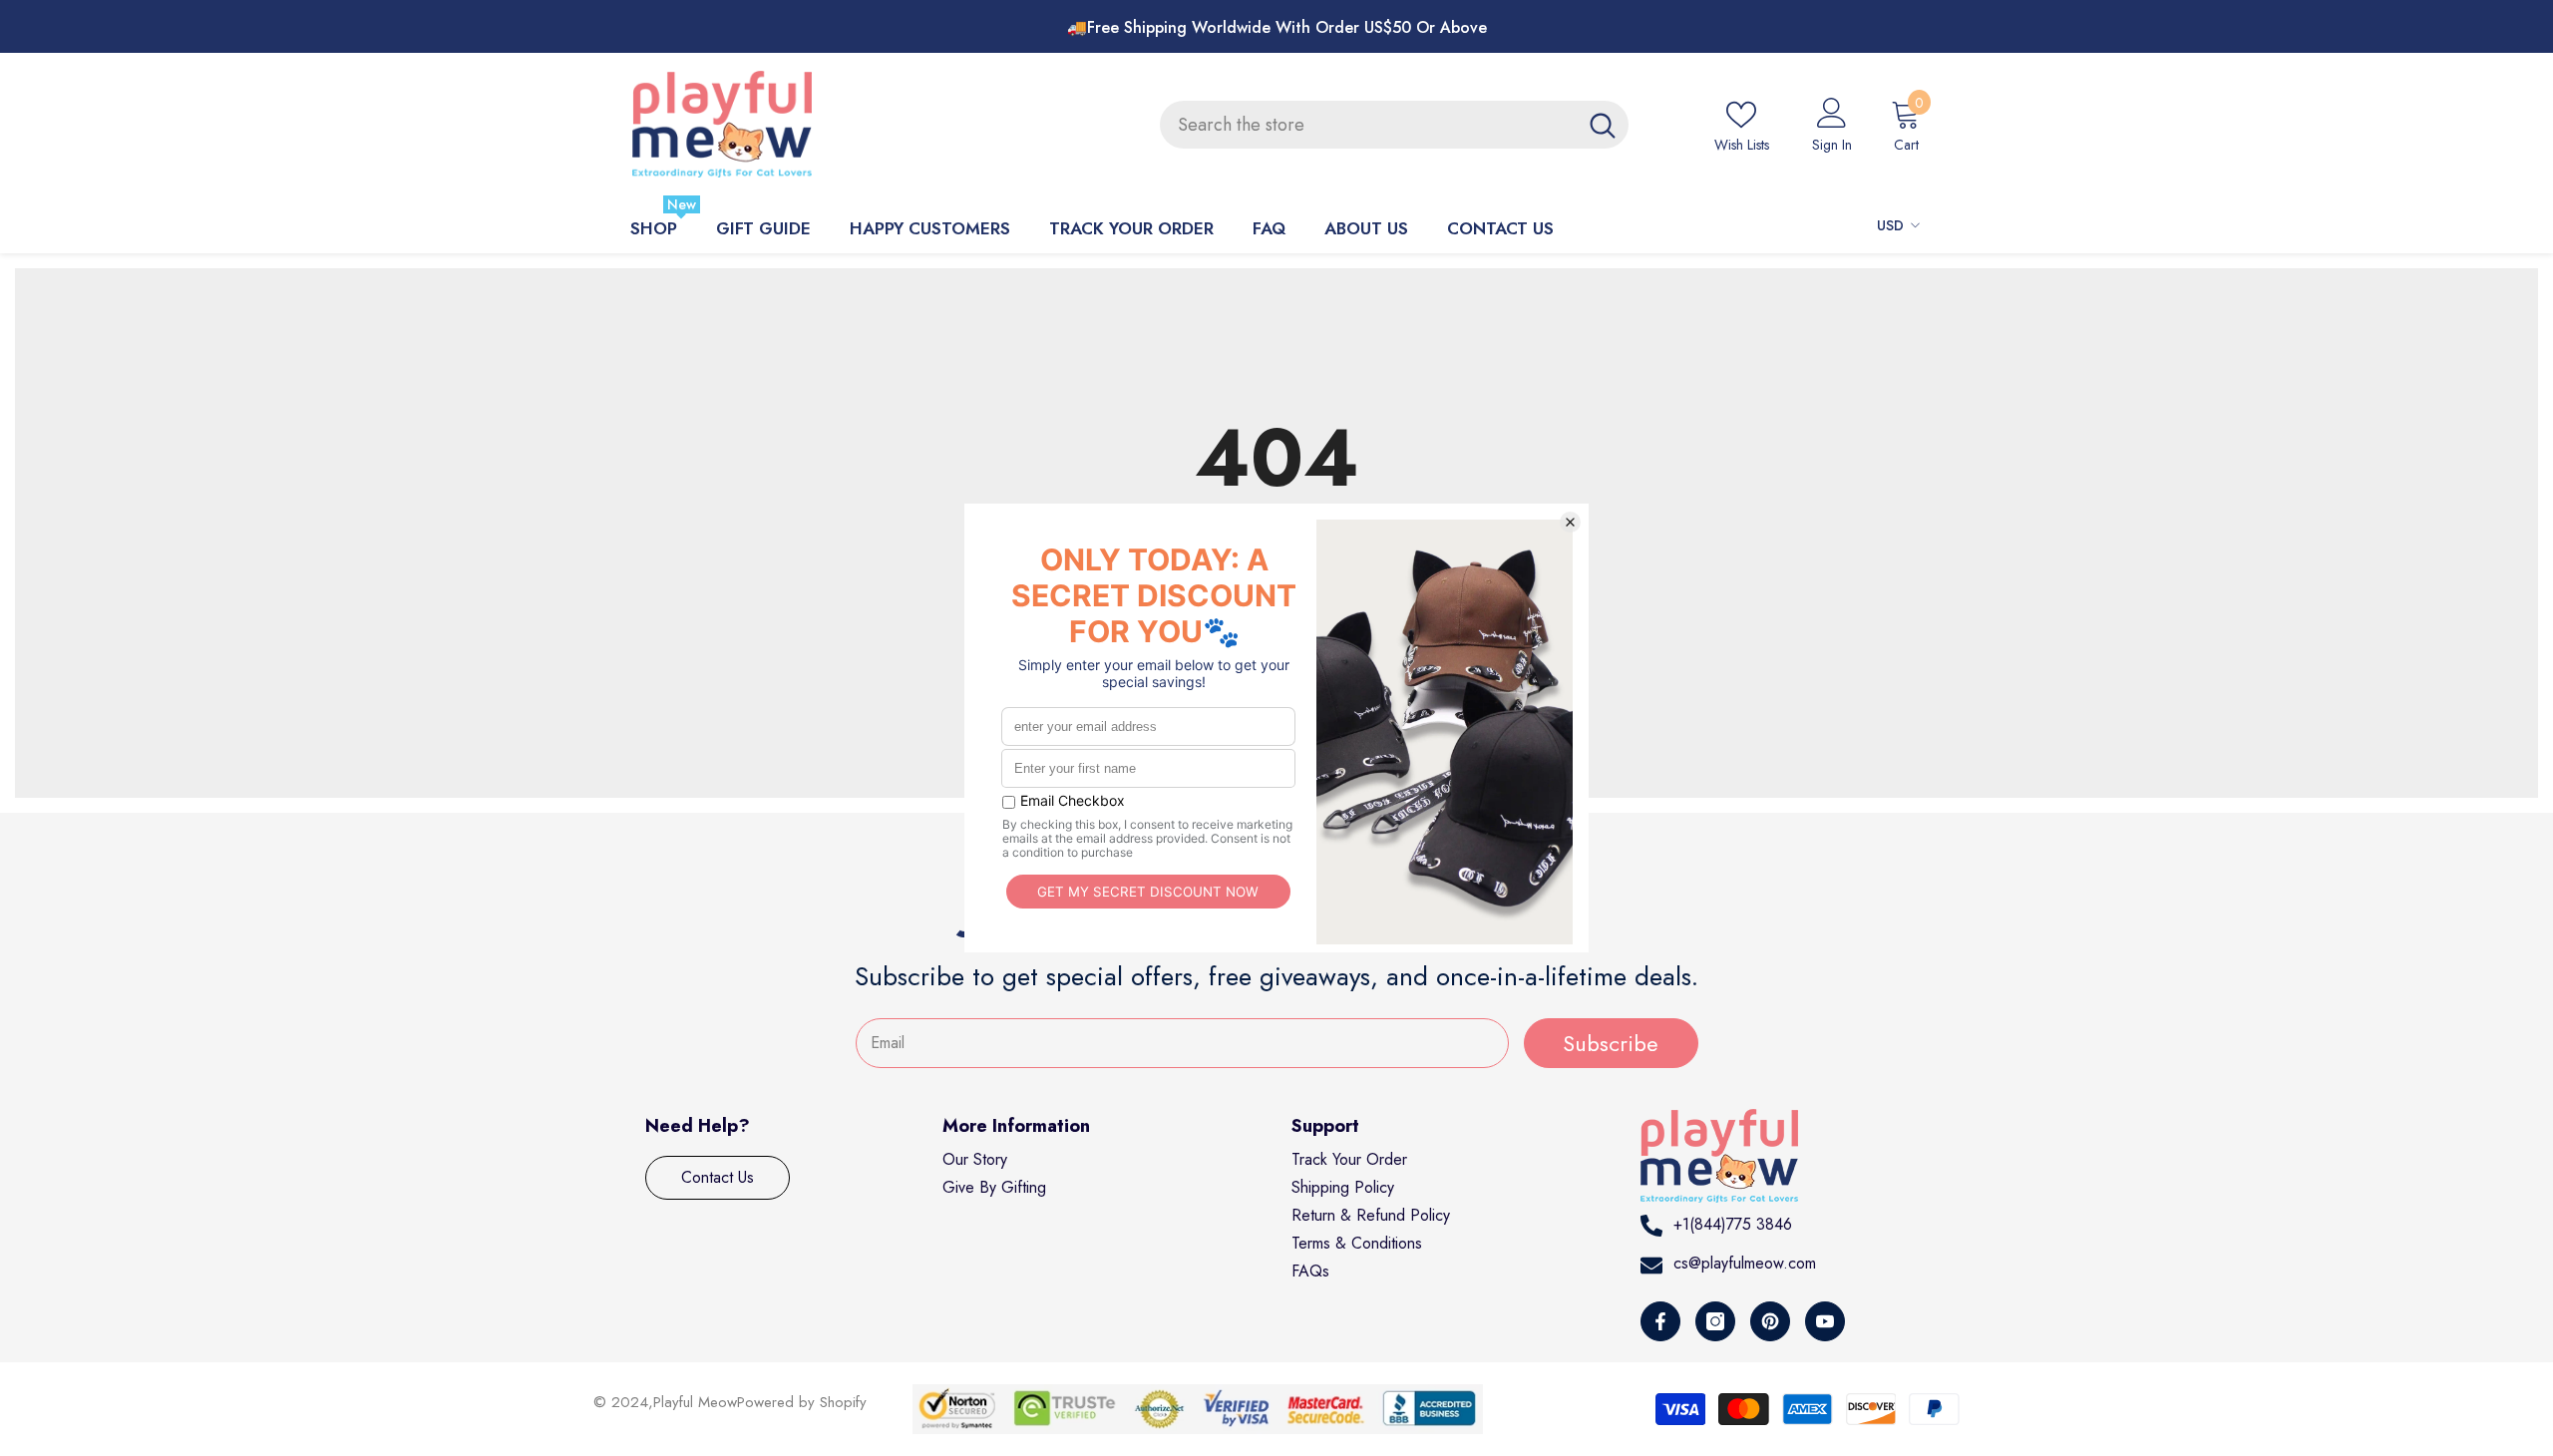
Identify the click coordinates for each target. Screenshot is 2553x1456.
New (682, 204)
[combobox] (1368, 125)
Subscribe (1611, 1043)
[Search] (1394, 125)
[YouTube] (1825, 1321)
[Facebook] (1660, 1321)
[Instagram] (1715, 1321)
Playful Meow (695, 1402)
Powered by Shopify (802, 1402)
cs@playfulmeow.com (1745, 1263)
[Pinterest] (1770, 1321)
